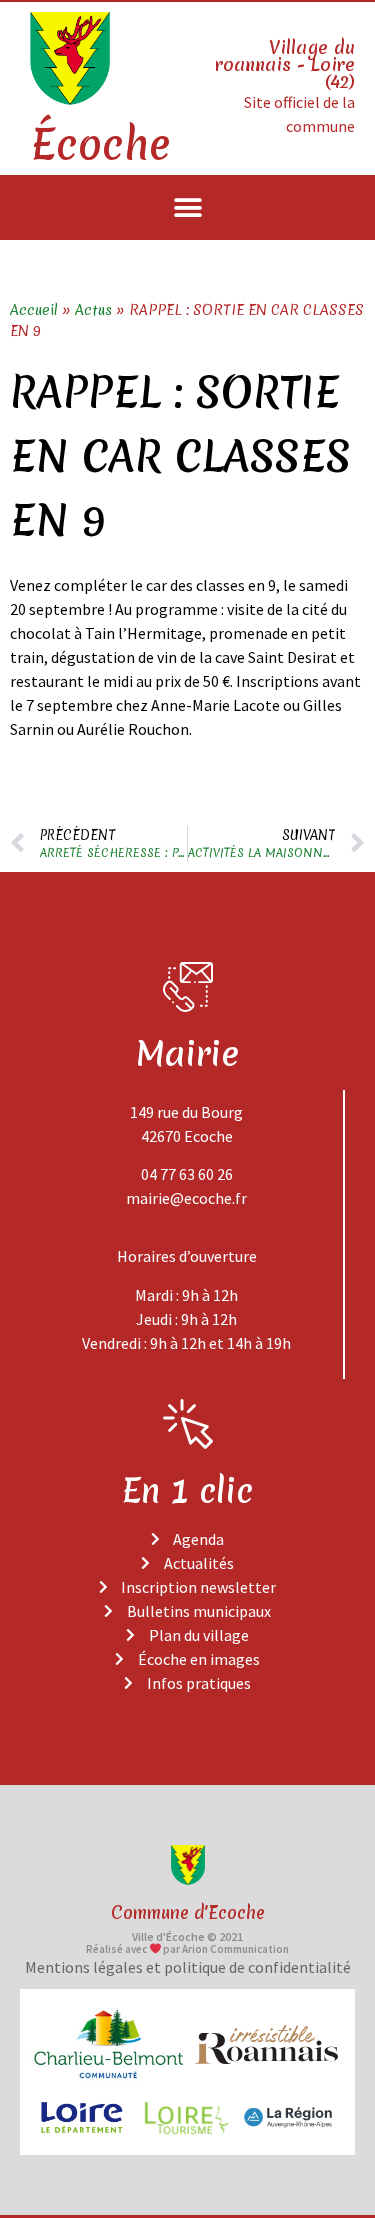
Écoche (100, 145)
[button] (187, 207)
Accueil (34, 310)
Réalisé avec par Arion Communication (188, 1949)
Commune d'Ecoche (188, 1912)
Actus (93, 310)
